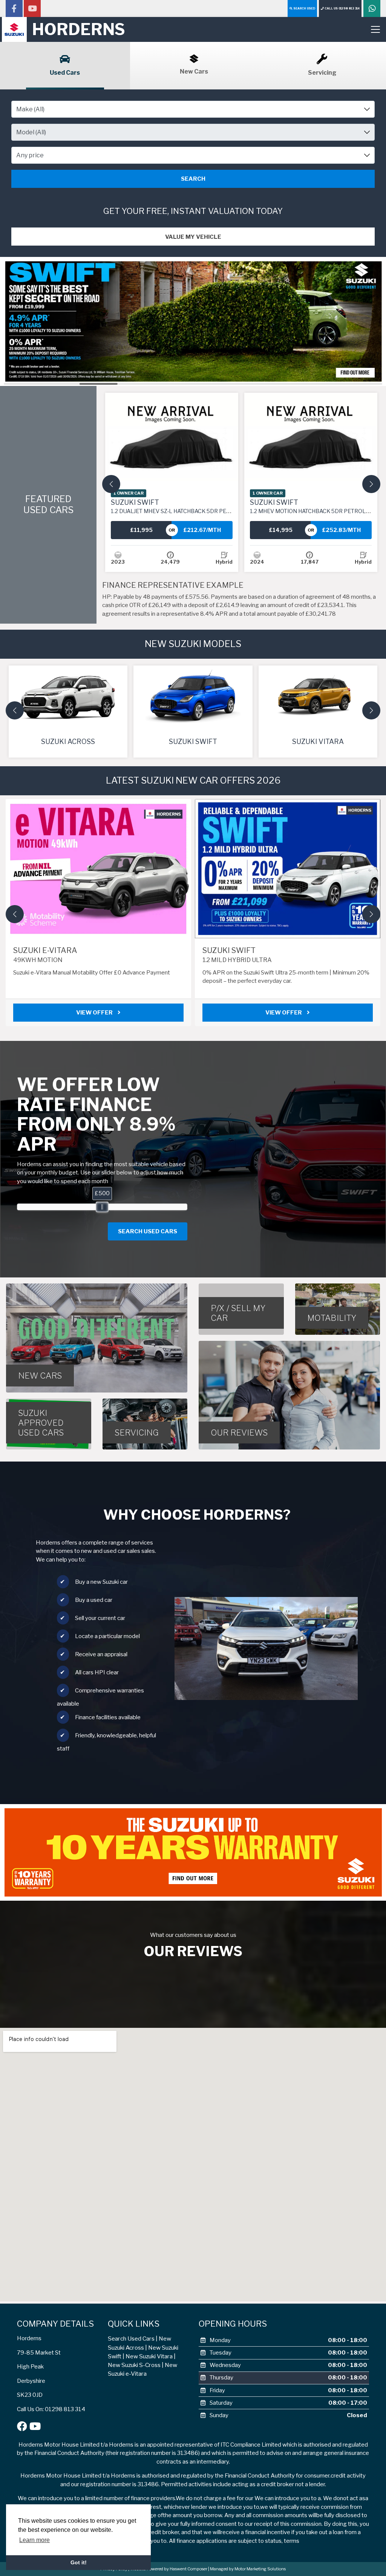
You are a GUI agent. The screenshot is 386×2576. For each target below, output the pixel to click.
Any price (30, 155)
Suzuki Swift (212, 506)
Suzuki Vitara (318, 742)
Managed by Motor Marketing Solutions (248, 2569)
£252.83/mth (202, 530)
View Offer (127, 1013)
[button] (111, 484)
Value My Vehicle (193, 237)
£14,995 (142, 530)
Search (193, 179)
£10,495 (281, 530)
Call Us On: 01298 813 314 (51, 2409)
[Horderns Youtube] (32, 9)
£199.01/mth (341, 530)
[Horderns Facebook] (14, 9)
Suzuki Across (68, 742)
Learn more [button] (34, 2540)
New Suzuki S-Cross (134, 2365)
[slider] (102, 1207)
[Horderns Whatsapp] (372, 9)
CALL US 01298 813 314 (342, 8)
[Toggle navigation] (375, 29)
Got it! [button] (79, 2562)
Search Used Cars (131, 2339)
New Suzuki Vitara (149, 2356)
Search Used (304, 8)
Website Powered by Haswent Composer (169, 2569)
